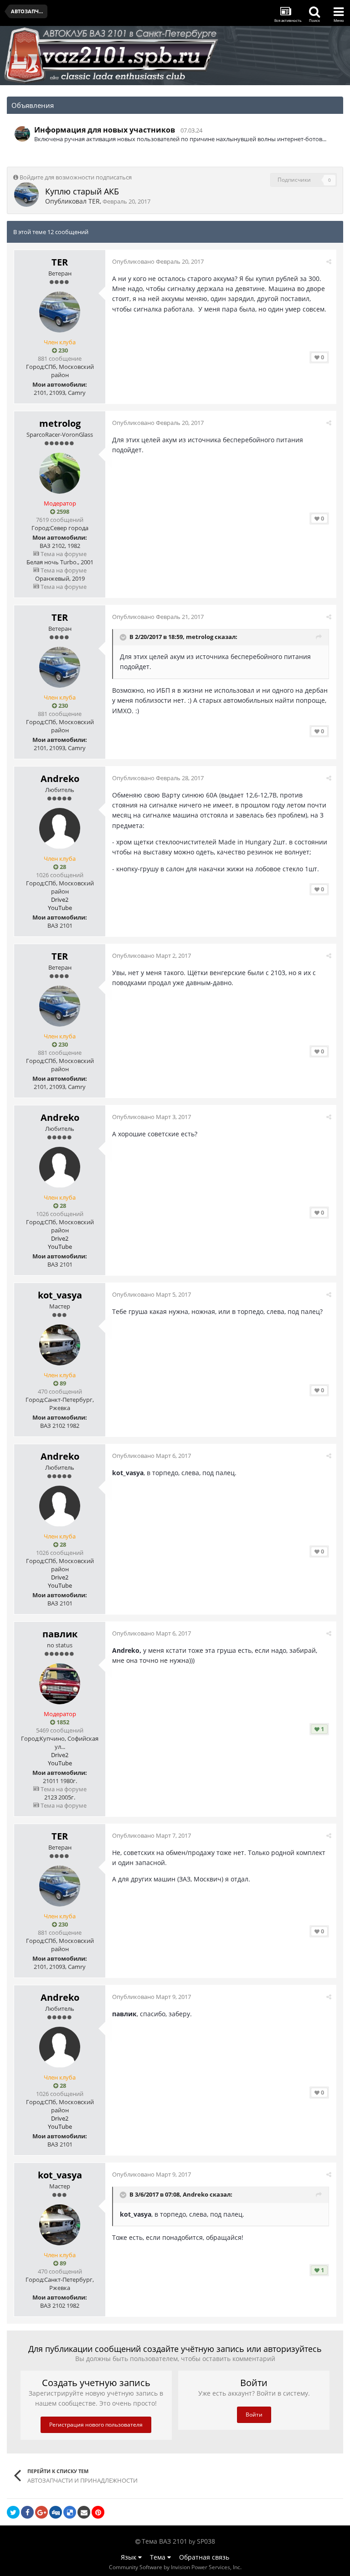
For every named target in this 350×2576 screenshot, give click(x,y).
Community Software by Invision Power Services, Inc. (175, 2567)
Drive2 (60, 900)
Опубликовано (158, 261)
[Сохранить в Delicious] (70, 2512)
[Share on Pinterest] (98, 2512)
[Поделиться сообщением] (329, 261)
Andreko (60, 779)
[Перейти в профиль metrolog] (60, 473)
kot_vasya (60, 1295)
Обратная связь (204, 2557)
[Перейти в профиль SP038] (22, 134)
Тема (159, 2557)
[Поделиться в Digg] (56, 2512)
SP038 (206, 2541)
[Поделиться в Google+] (41, 2512)
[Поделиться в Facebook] (27, 2512)
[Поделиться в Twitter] (13, 2512)
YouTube (60, 908)
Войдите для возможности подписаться (76, 177)
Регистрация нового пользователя (96, 2425)
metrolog (60, 423)
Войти (254, 2415)
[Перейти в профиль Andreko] (60, 828)
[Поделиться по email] (84, 2512)
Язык (129, 2557)
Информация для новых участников (105, 130)
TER (94, 201)
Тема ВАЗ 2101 (165, 2541)
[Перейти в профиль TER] (26, 194)
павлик (60, 1634)
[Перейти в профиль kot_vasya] (60, 1345)
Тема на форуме (63, 554)
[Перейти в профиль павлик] (60, 1684)
